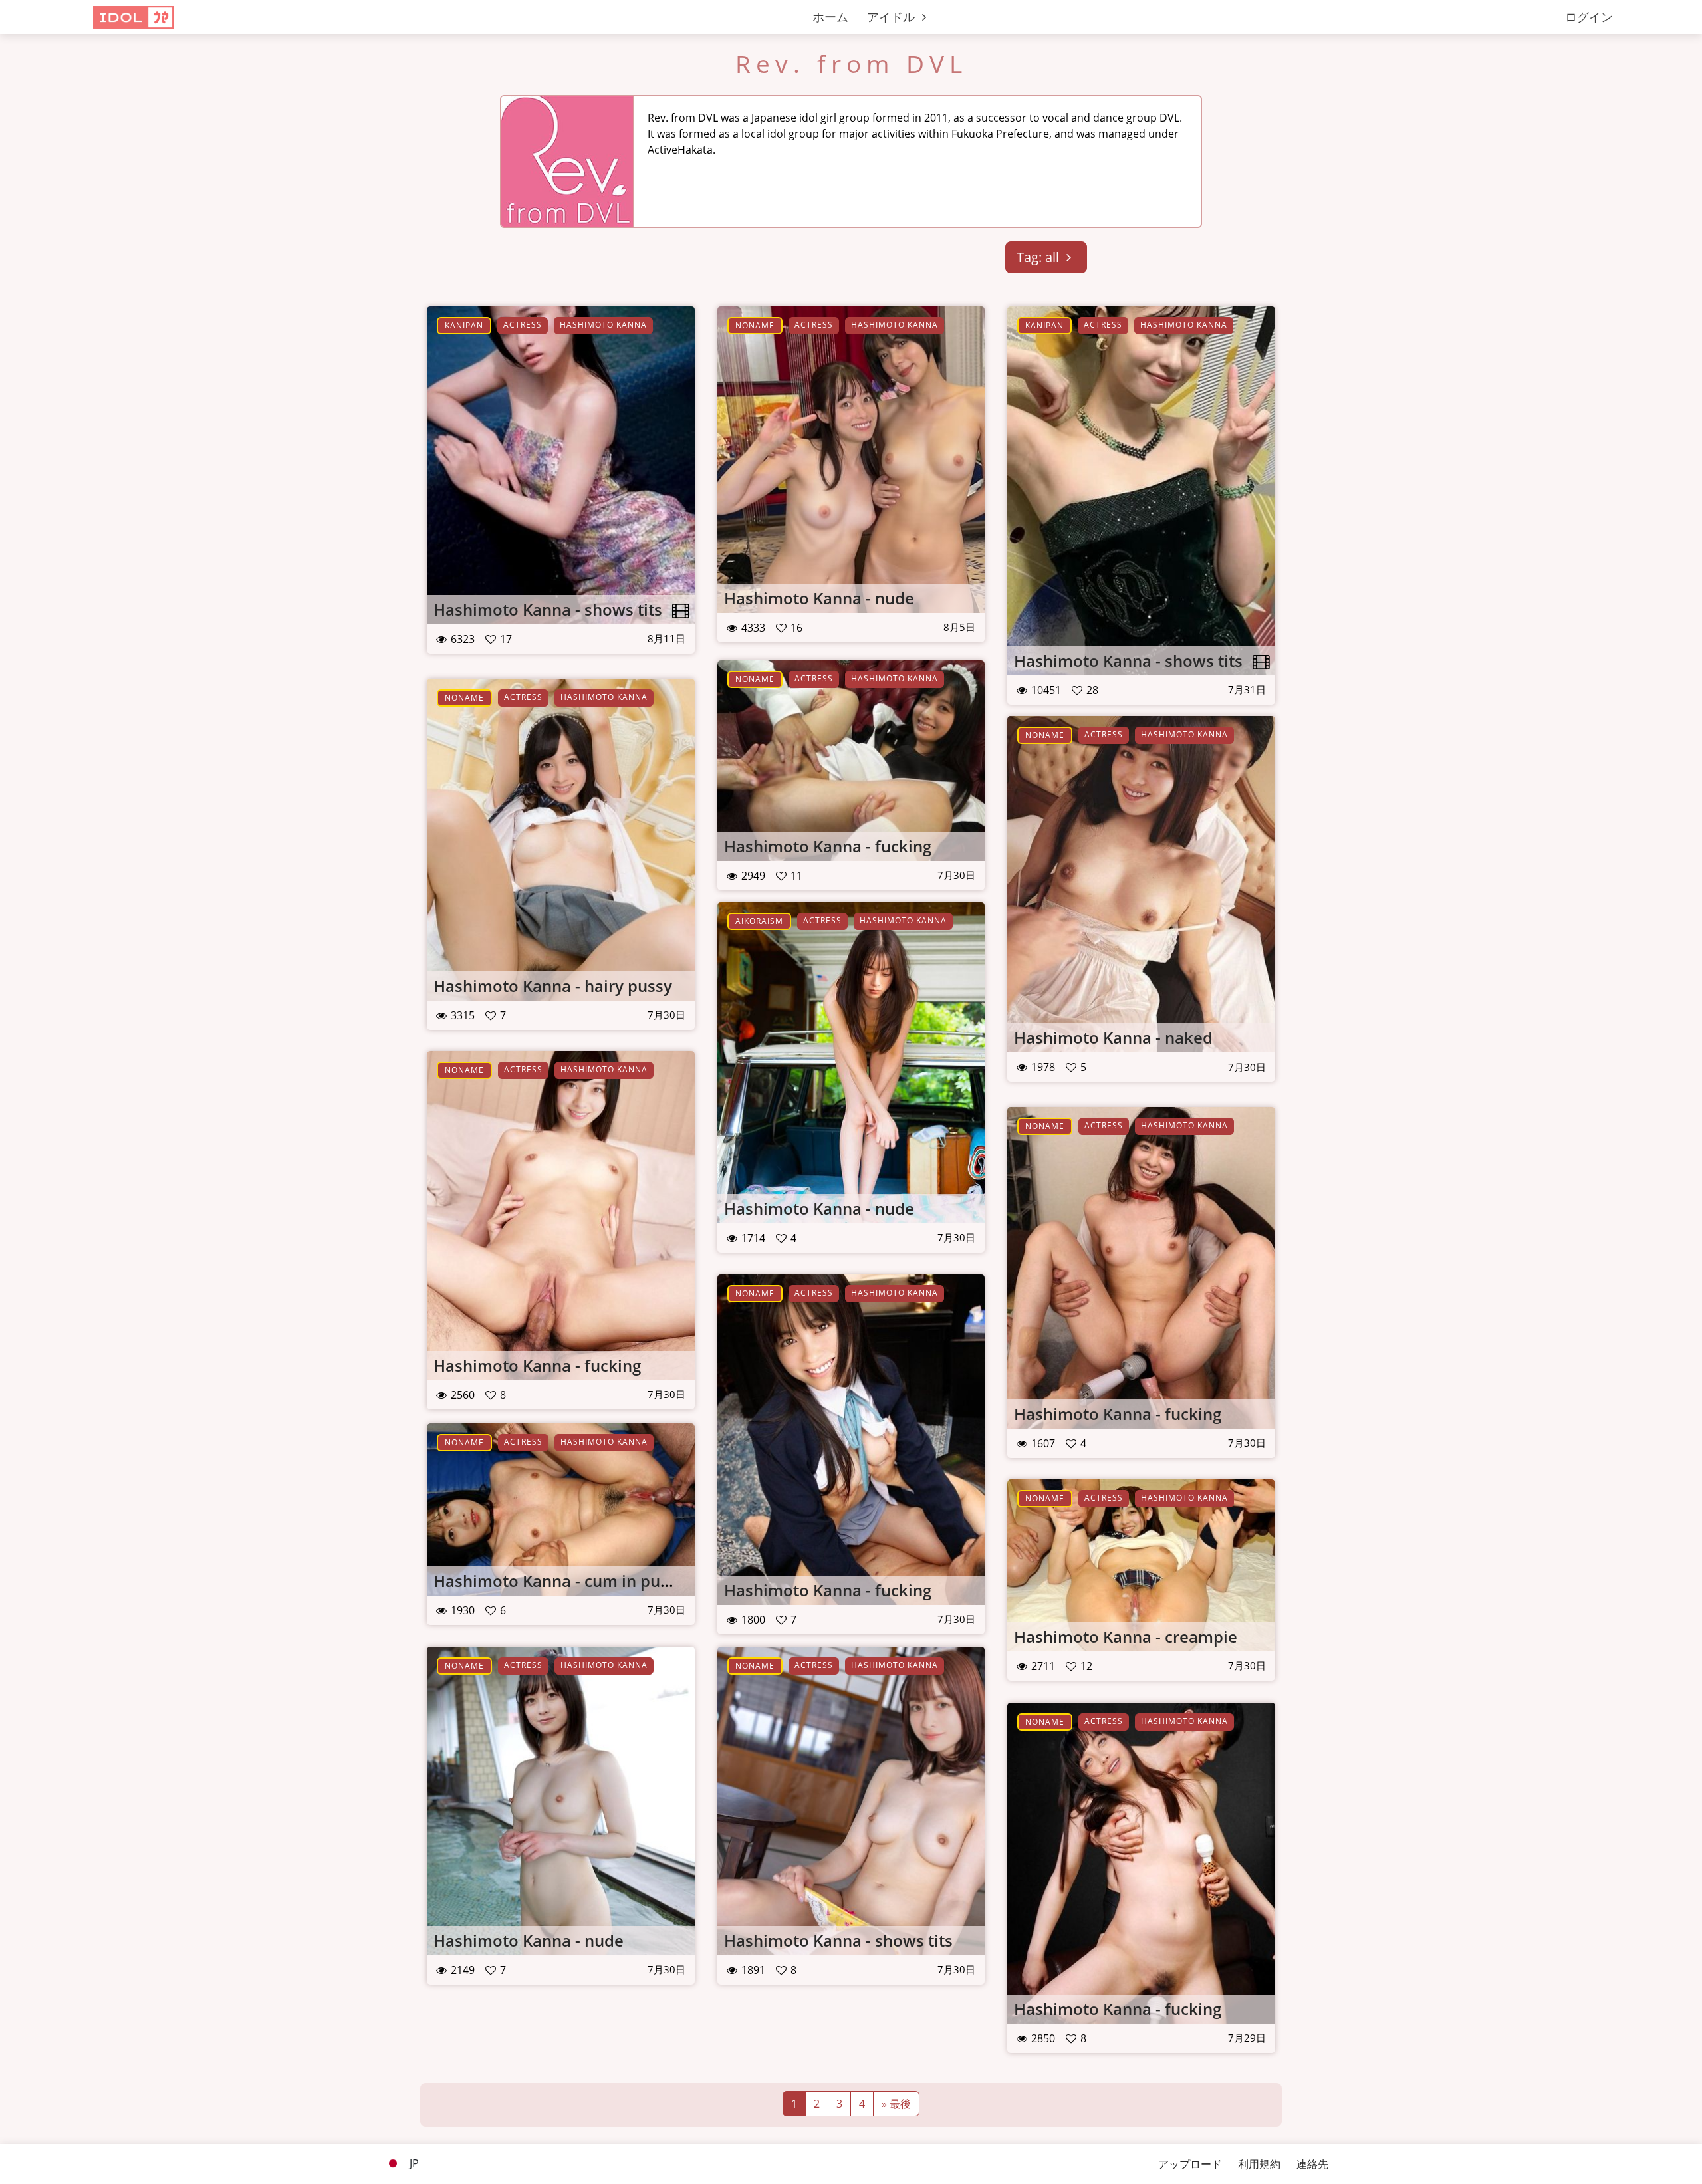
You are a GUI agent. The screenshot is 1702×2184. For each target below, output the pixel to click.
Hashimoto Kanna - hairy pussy (553, 986)
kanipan (464, 325)
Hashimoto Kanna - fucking (828, 846)
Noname (755, 325)
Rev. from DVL (851, 64)
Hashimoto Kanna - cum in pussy (559, 1581)
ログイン (1589, 17)
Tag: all (1039, 257)
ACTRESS (523, 325)
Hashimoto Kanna (603, 325)
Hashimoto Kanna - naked (1113, 1037)
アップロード (1190, 2164)
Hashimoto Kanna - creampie (1126, 1637)
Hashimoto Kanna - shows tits (548, 609)
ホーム (830, 17)
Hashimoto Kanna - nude (819, 598)
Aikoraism (759, 921)
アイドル (893, 17)
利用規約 (1259, 2164)
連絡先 (1312, 2164)
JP (413, 2163)
